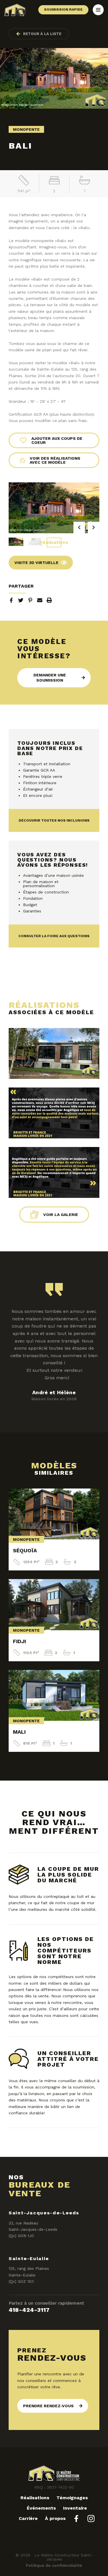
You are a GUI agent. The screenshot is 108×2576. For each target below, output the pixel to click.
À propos (55, 2518)
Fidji (19, 1641)
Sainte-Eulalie (29, 2258)
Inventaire (75, 2508)
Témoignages (72, 2498)
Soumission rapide (63, 9)
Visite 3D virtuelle (36, 563)
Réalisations (54, 542)
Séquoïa (25, 1550)
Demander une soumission (50, 678)
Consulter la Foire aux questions (54, 936)
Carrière (28, 2518)
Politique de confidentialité (54, 2565)
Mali (19, 1732)
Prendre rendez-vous (48, 2406)
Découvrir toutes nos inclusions (54, 820)
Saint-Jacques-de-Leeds (44, 2213)
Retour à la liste (42, 34)
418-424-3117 (29, 2310)
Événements (41, 2508)
